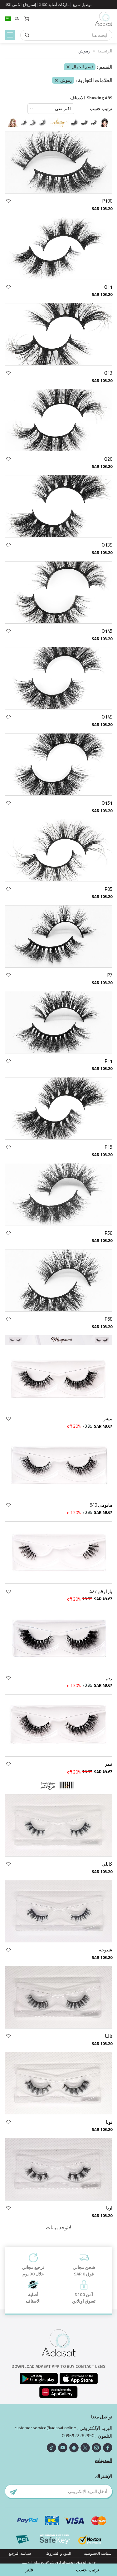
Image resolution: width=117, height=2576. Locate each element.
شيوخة (106, 1950)
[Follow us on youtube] (63, 2448)
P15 (109, 1147)
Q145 (107, 631)
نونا (109, 2122)
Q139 (107, 545)
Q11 (108, 287)
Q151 (107, 803)
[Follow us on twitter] (85, 2448)
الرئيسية (105, 51)
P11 (109, 1061)
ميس (107, 1418)
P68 (109, 1319)
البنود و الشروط (59, 2553)
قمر (109, 1764)
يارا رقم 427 (101, 1591)
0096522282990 (78, 2436)
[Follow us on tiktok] (51, 2448)
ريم (109, 1678)
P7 (110, 975)
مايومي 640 (101, 1505)
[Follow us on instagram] (96, 2448)
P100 (107, 201)
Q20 (108, 459)
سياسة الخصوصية (98, 2553)
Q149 (107, 717)
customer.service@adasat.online (45, 2428)
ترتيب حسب (101, 109)
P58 (109, 1233)
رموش (66, 80)
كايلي (107, 1864)
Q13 (108, 373)
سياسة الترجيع (20, 2553)
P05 (109, 889)
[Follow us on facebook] (108, 2448)
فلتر (29, 2570)
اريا (109, 2208)
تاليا (109, 2036)
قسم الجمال (83, 67)
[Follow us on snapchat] (74, 2448)
